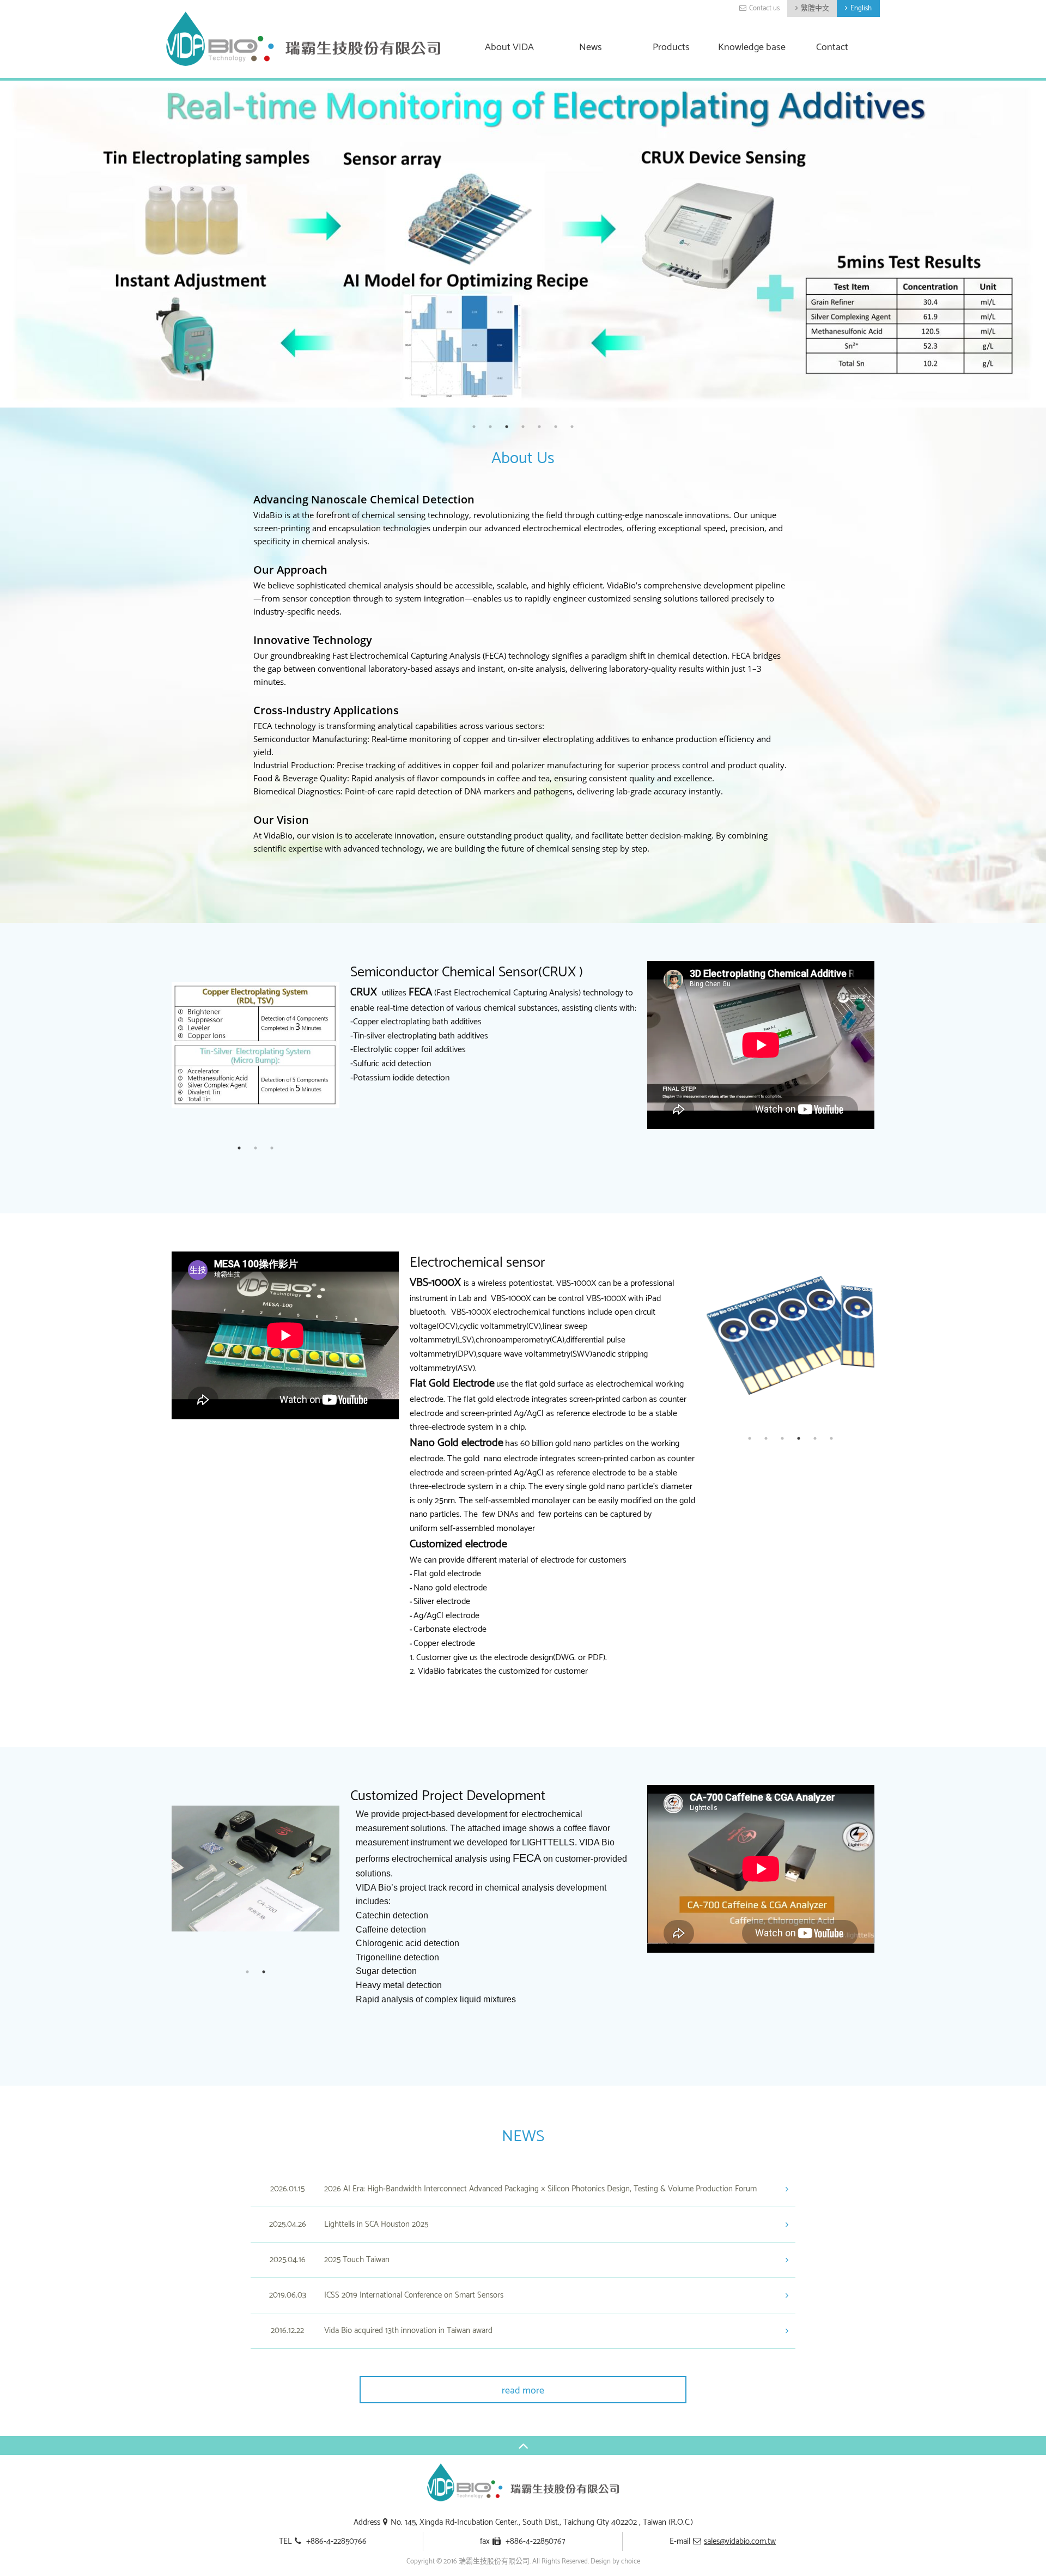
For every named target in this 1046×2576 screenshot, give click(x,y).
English (861, 8)
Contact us (764, 8)
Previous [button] (163, 1044)
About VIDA (509, 48)
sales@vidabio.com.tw (740, 2541)
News (591, 48)
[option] (523, 244)
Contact (832, 48)
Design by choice (615, 2562)
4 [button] (523, 427)
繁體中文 (815, 8)
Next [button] (348, 1044)
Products (671, 48)
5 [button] (539, 427)
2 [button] (490, 427)
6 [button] (556, 427)
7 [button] (572, 427)
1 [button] (474, 427)
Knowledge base (752, 48)
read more (523, 2391)
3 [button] (507, 427)
